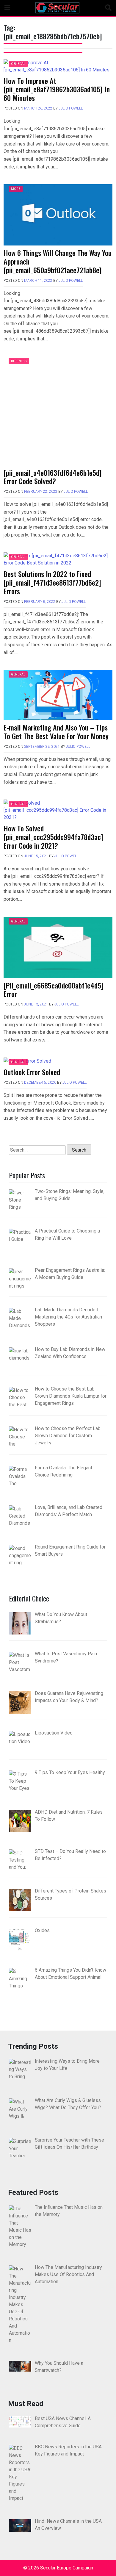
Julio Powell (71, 108)
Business (19, 361)
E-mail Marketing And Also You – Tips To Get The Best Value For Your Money (56, 732)
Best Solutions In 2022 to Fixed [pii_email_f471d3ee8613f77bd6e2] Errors (52, 582)
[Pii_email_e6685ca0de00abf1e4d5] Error (54, 990)
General (18, 64)
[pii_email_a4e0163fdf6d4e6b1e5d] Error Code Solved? (53, 477)
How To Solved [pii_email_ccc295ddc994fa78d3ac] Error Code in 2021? (53, 837)
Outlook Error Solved (32, 1072)
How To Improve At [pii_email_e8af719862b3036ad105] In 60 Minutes (57, 89)
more (16, 189)
